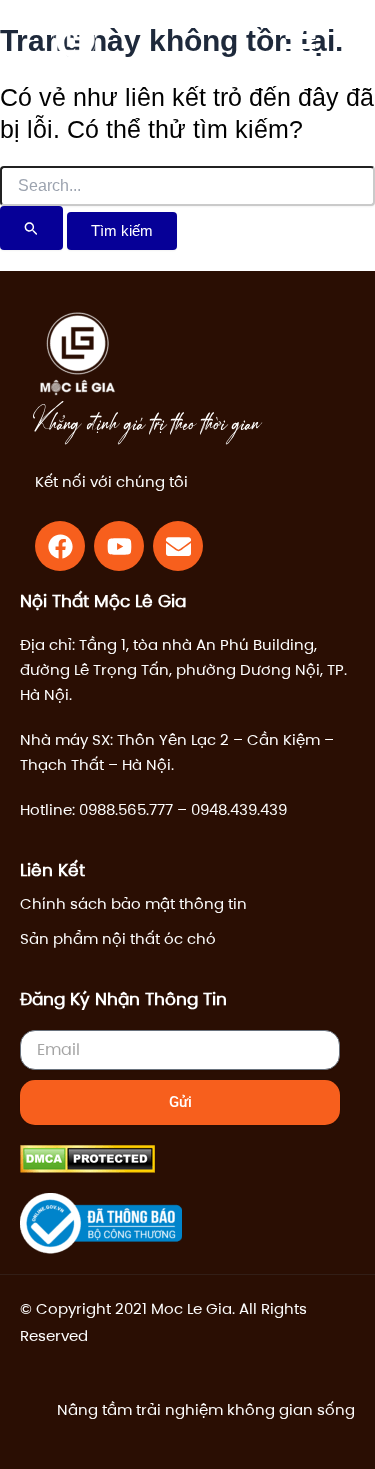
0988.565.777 (126, 809)
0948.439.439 (239, 809)
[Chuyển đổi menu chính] (300, 47)
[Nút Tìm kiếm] (31, 228)
